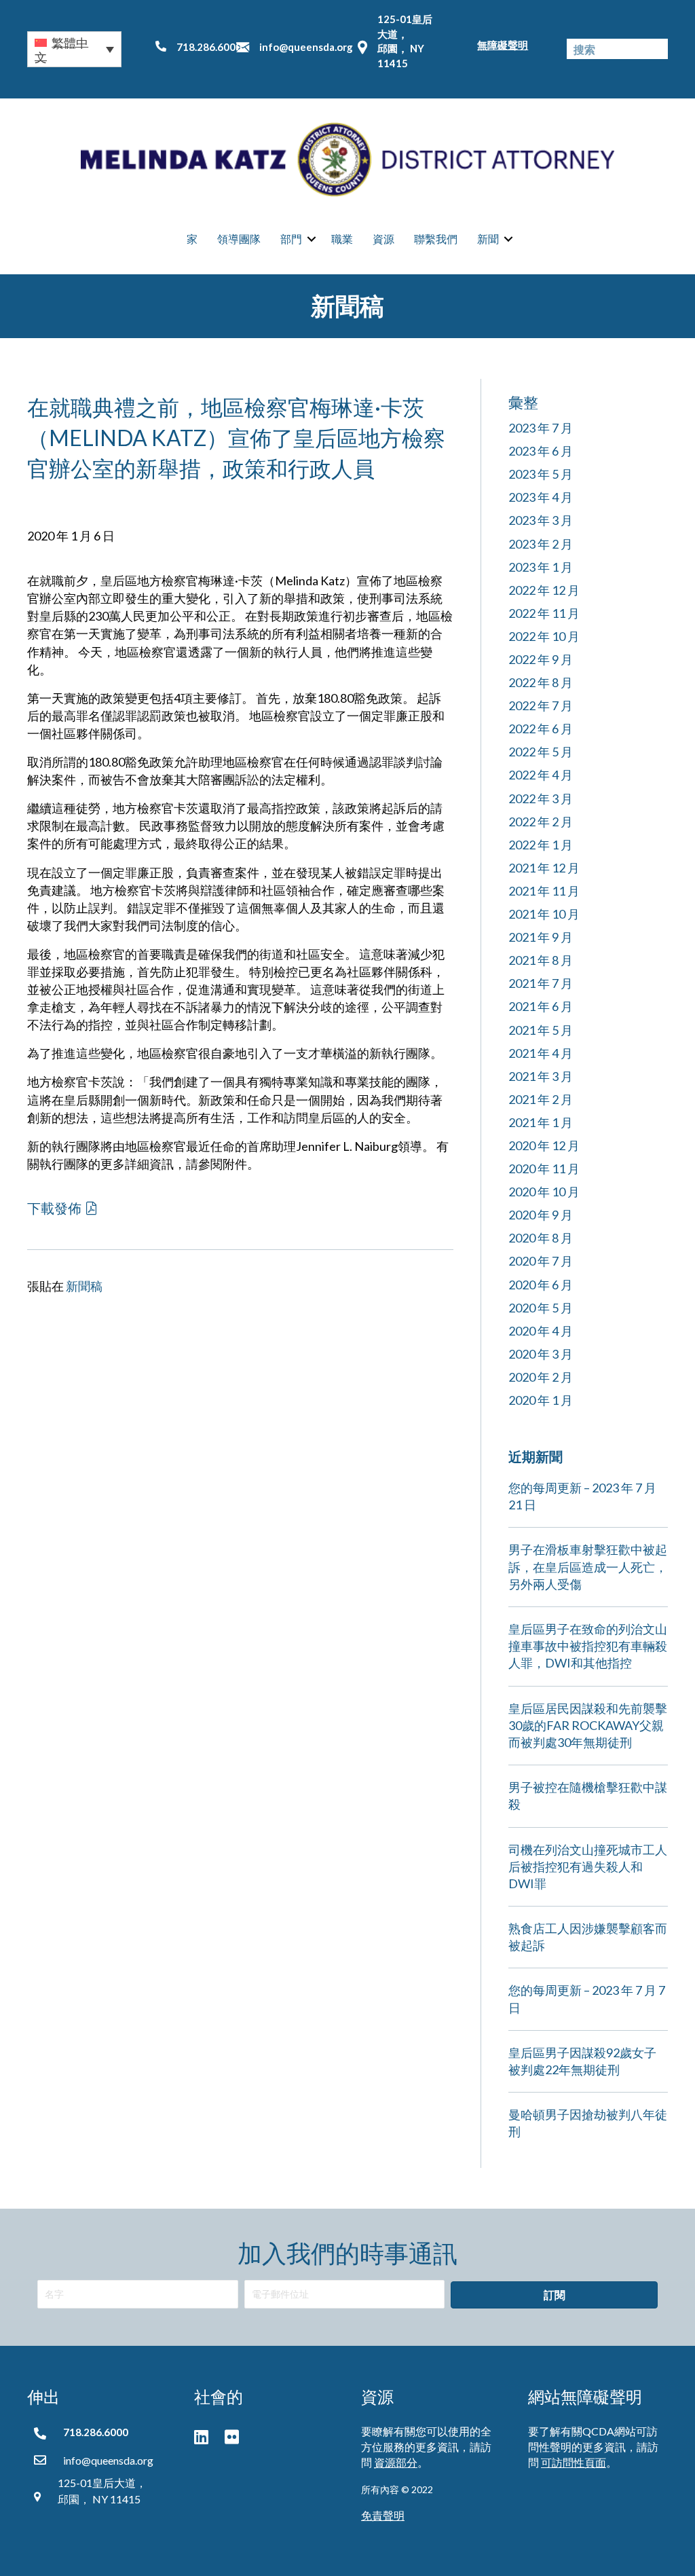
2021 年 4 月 (541, 1053)
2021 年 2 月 (541, 1099)
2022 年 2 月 (541, 822)
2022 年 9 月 (541, 659)
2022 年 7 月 (541, 705)
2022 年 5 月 (541, 752)
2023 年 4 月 (541, 497)
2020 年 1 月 (541, 1400)
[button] (74, 49)
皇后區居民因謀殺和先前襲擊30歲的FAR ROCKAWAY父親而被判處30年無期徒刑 (588, 1725)
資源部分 (396, 2462)
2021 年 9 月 (541, 937)
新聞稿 (84, 1286)
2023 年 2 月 (541, 544)
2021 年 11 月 (544, 891)
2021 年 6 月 (541, 1006)
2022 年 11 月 (544, 613)
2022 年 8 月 (541, 682)
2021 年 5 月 (541, 1030)
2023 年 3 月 (541, 520)
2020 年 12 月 (544, 1145)
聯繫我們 (436, 239)
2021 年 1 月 (541, 1122)
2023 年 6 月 (541, 451)
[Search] (658, 49)
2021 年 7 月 (541, 983)
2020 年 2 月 (541, 1377)
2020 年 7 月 (541, 1261)
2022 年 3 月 (541, 798)
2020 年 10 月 (544, 1192)
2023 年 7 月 (541, 428)
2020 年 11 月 (544, 1169)
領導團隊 (239, 239)
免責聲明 (383, 2515)
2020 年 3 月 (541, 1354)
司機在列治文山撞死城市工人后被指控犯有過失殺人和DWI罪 (588, 1866)
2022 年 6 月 (541, 729)
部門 (291, 239)
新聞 (488, 239)
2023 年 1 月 (541, 567)
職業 (342, 239)
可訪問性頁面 (574, 2462)
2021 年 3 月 (541, 1076)
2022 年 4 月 (541, 775)
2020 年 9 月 (541, 1215)
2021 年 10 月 (544, 914)
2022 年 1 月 (541, 845)
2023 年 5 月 (541, 474)
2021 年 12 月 (544, 868)
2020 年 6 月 (541, 1285)
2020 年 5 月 (541, 1308)
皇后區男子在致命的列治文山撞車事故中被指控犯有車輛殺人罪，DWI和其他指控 (588, 1646)
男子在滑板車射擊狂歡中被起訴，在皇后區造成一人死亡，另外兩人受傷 (588, 1566)
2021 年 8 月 (541, 960)
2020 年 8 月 (541, 1238)
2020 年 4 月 (541, 1331)
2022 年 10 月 (544, 636)
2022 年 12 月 (544, 590)
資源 (383, 239)
